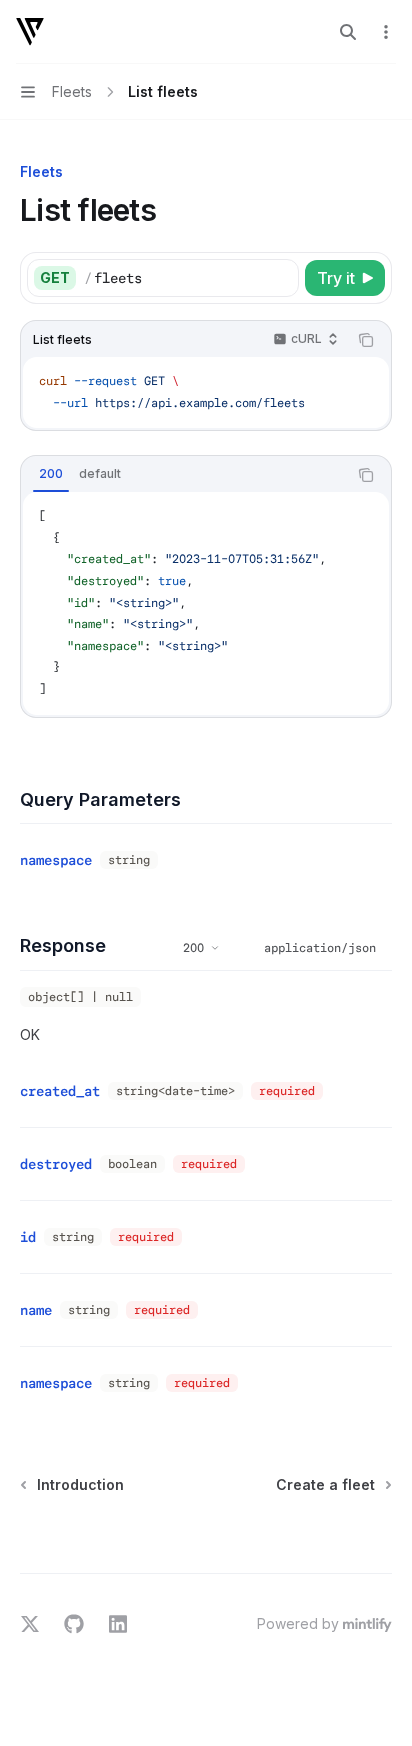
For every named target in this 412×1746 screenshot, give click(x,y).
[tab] (51, 474)
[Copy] (280, 278)
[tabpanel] (206, 603)
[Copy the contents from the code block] (366, 340)
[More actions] (386, 32)
